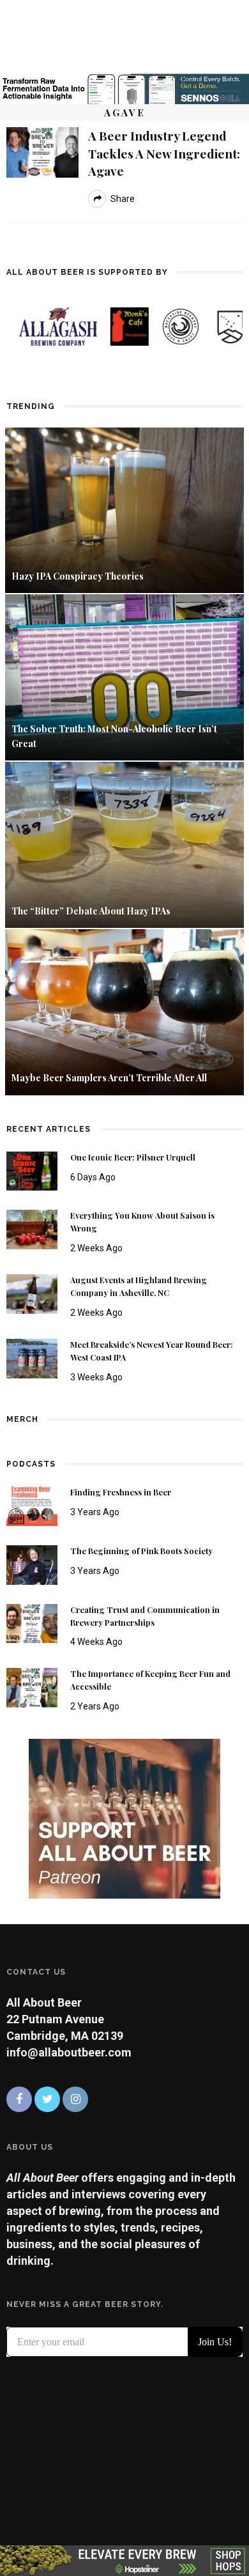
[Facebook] (19, 2099)
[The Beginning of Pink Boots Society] (32, 1563)
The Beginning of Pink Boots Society (141, 1551)
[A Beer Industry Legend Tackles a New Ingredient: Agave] (42, 151)
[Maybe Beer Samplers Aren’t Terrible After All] (124, 1011)
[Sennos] (124, 88)
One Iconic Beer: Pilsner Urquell (133, 1157)
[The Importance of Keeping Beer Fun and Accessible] (32, 1687)
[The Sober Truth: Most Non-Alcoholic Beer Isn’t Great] (124, 676)
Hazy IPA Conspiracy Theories (78, 576)
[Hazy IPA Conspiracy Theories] (124, 509)
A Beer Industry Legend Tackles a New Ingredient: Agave (164, 153)
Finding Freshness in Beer (121, 1492)
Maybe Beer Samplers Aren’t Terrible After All (109, 1078)
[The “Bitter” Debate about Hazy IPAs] (124, 844)
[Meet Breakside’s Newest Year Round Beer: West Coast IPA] (32, 1358)
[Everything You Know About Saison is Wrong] (32, 1229)
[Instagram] (75, 2099)
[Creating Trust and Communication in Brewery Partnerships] (32, 1622)
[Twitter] (47, 2099)
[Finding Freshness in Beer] (32, 1505)
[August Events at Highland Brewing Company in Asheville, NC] (32, 1293)
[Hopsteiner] (124, 2560)
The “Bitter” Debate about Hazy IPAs (91, 911)
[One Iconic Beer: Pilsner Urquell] (32, 1170)
